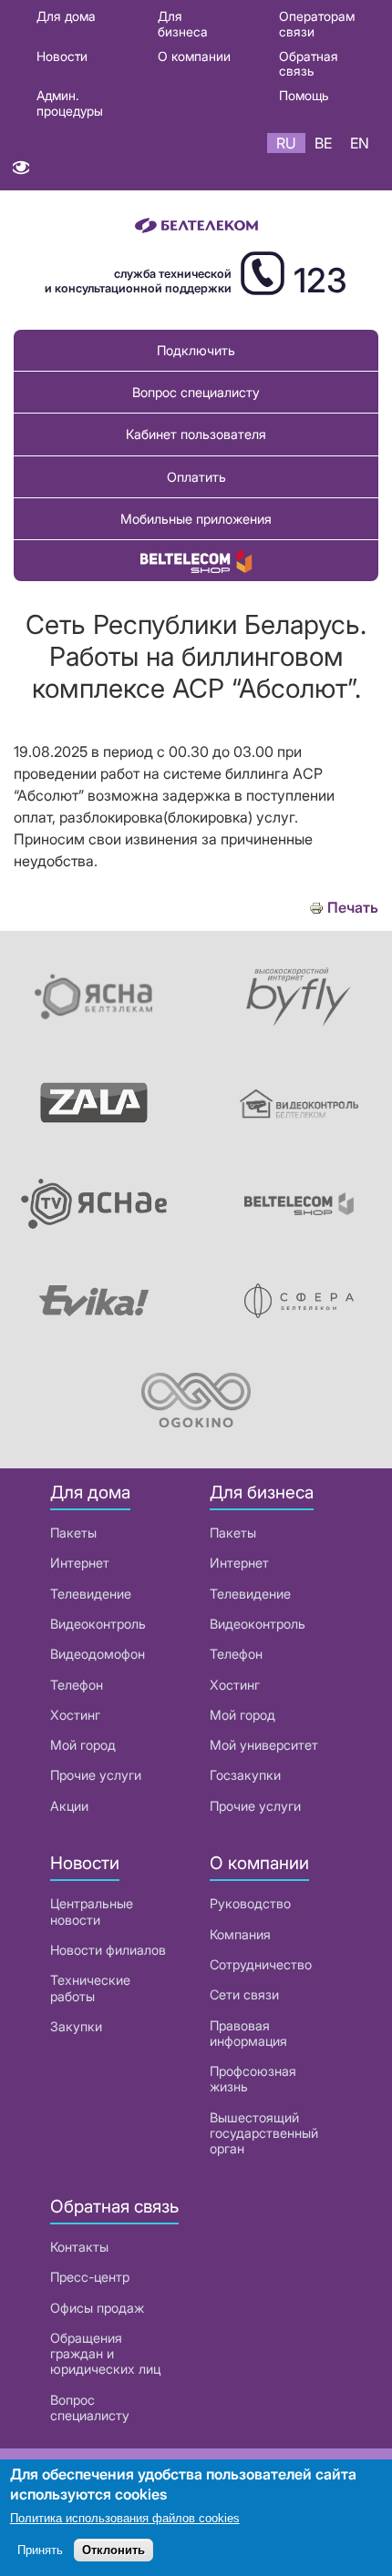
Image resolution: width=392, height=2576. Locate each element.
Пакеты (73, 1533)
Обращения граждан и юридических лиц (105, 2354)
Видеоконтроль (98, 1624)
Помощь (304, 95)
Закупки (76, 2026)
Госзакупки (245, 1775)
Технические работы (90, 1988)
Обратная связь (309, 64)
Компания (240, 1934)
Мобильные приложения (196, 519)
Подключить (196, 350)
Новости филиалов (108, 1950)
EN (360, 143)
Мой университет (264, 1745)
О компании (194, 56)
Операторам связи (317, 24)
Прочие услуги (96, 1775)
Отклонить (113, 2550)
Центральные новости (92, 1911)
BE (323, 143)
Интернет (80, 1563)
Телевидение (91, 1594)
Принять (40, 2550)
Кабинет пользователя (196, 434)
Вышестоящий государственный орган (264, 2133)
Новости (62, 56)
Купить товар (196, 561)
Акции (69, 1806)
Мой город (83, 1745)
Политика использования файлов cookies (125, 2518)
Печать (353, 908)
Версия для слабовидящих (21, 172)
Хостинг (75, 1715)
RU (286, 143)
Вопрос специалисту (196, 392)
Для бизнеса (183, 24)
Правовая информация (248, 2033)
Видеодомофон (98, 1654)
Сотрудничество (261, 1964)
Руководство (250, 1903)
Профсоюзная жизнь (253, 2079)
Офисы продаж (97, 2308)
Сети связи (244, 1994)
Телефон (77, 1685)
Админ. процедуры (70, 103)
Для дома (66, 16)
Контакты (79, 2247)
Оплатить (196, 477)
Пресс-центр (90, 2277)
